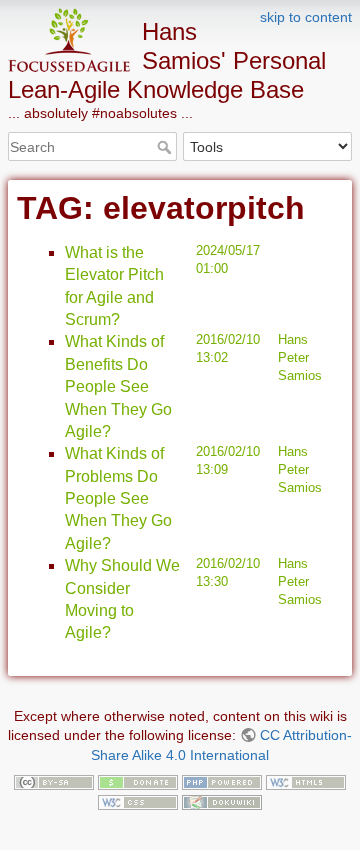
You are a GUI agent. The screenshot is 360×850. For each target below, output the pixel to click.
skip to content (306, 17)
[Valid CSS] (138, 801)
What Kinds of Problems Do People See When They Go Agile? (118, 498)
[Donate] (138, 781)
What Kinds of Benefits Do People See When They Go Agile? (118, 386)
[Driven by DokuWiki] (222, 801)
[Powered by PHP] (222, 781)
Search (166, 147)
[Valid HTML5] (306, 781)
